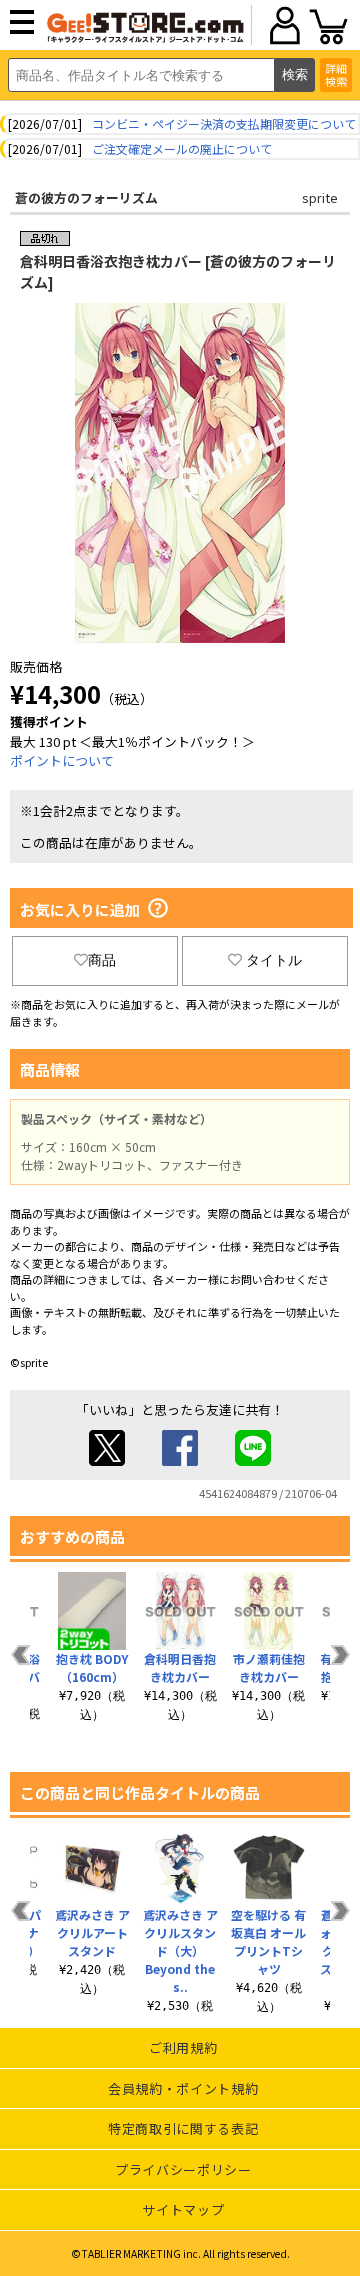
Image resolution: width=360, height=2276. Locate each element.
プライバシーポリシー (183, 2169)
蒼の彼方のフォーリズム (86, 197)
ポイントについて (62, 760)
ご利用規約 (183, 2047)
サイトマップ (183, 2209)
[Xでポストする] (107, 1460)
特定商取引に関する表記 (183, 2128)
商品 (102, 960)
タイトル (274, 960)
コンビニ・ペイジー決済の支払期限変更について (224, 123)
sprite (320, 197)
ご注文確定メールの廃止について (182, 148)
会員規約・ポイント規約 (183, 2088)
